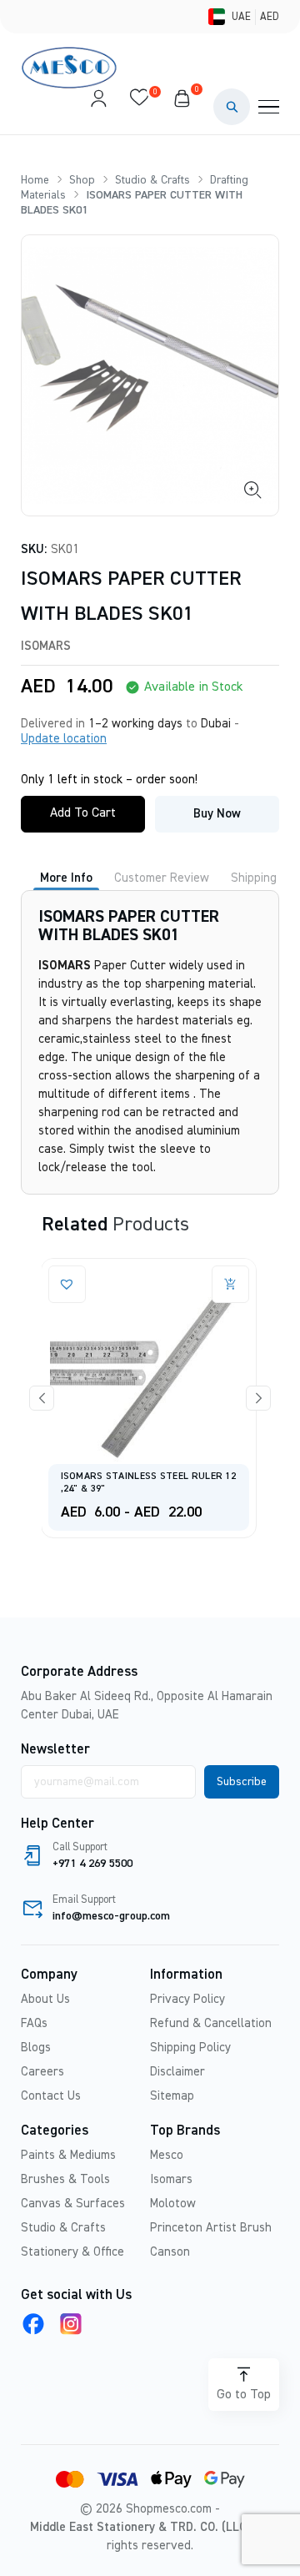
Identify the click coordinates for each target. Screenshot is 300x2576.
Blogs (36, 2048)
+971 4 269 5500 (92, 1864)
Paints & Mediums (68, 2155)
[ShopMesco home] (71, 68)
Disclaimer (177, 2072)
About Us (45, 1999)
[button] (232, 107)
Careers (42, 2072)
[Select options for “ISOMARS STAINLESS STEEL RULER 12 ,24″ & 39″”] (90, 1284)
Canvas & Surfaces (73, 2204)
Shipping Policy (190, 2048)
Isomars (171, 2179)
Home (35, 180)
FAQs (34, 2023)
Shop (82, 180)
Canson (170, 2252)
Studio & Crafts (152, 180)
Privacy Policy (187, 1999)
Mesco (167, 2155)
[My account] (98, 107)
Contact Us (51, 2096)
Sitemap (172, 2096)
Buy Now (217, 814)
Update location (64, 739)
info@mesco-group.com (111, 1916)
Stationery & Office (72, 2252)
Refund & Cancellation (211, 2023)
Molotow (173, 2204)
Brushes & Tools (65, 2179)
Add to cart (83, 813)
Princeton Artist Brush (211, 2228)
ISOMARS (46, 646)
